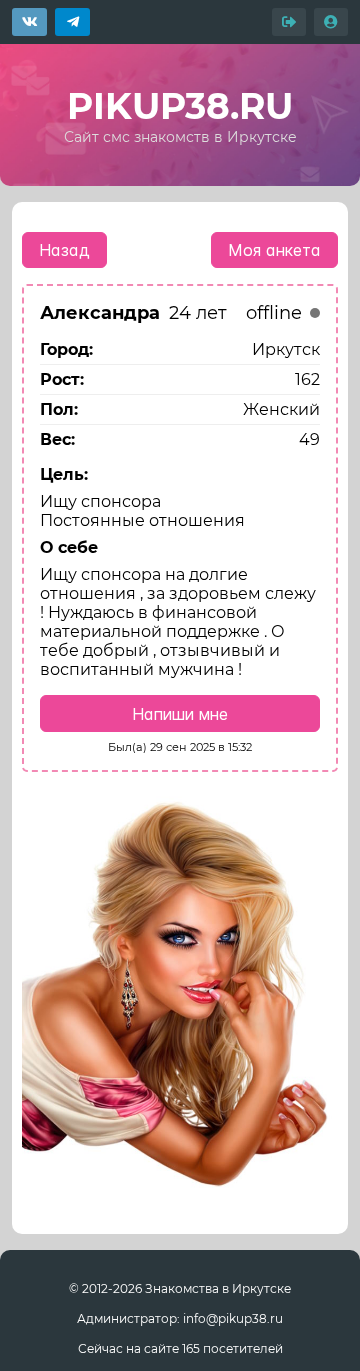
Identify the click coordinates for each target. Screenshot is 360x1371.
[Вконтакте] (29, 22)
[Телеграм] (72, 22)
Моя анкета (274, 250)
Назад (64, 250)
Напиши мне (180, 714)
